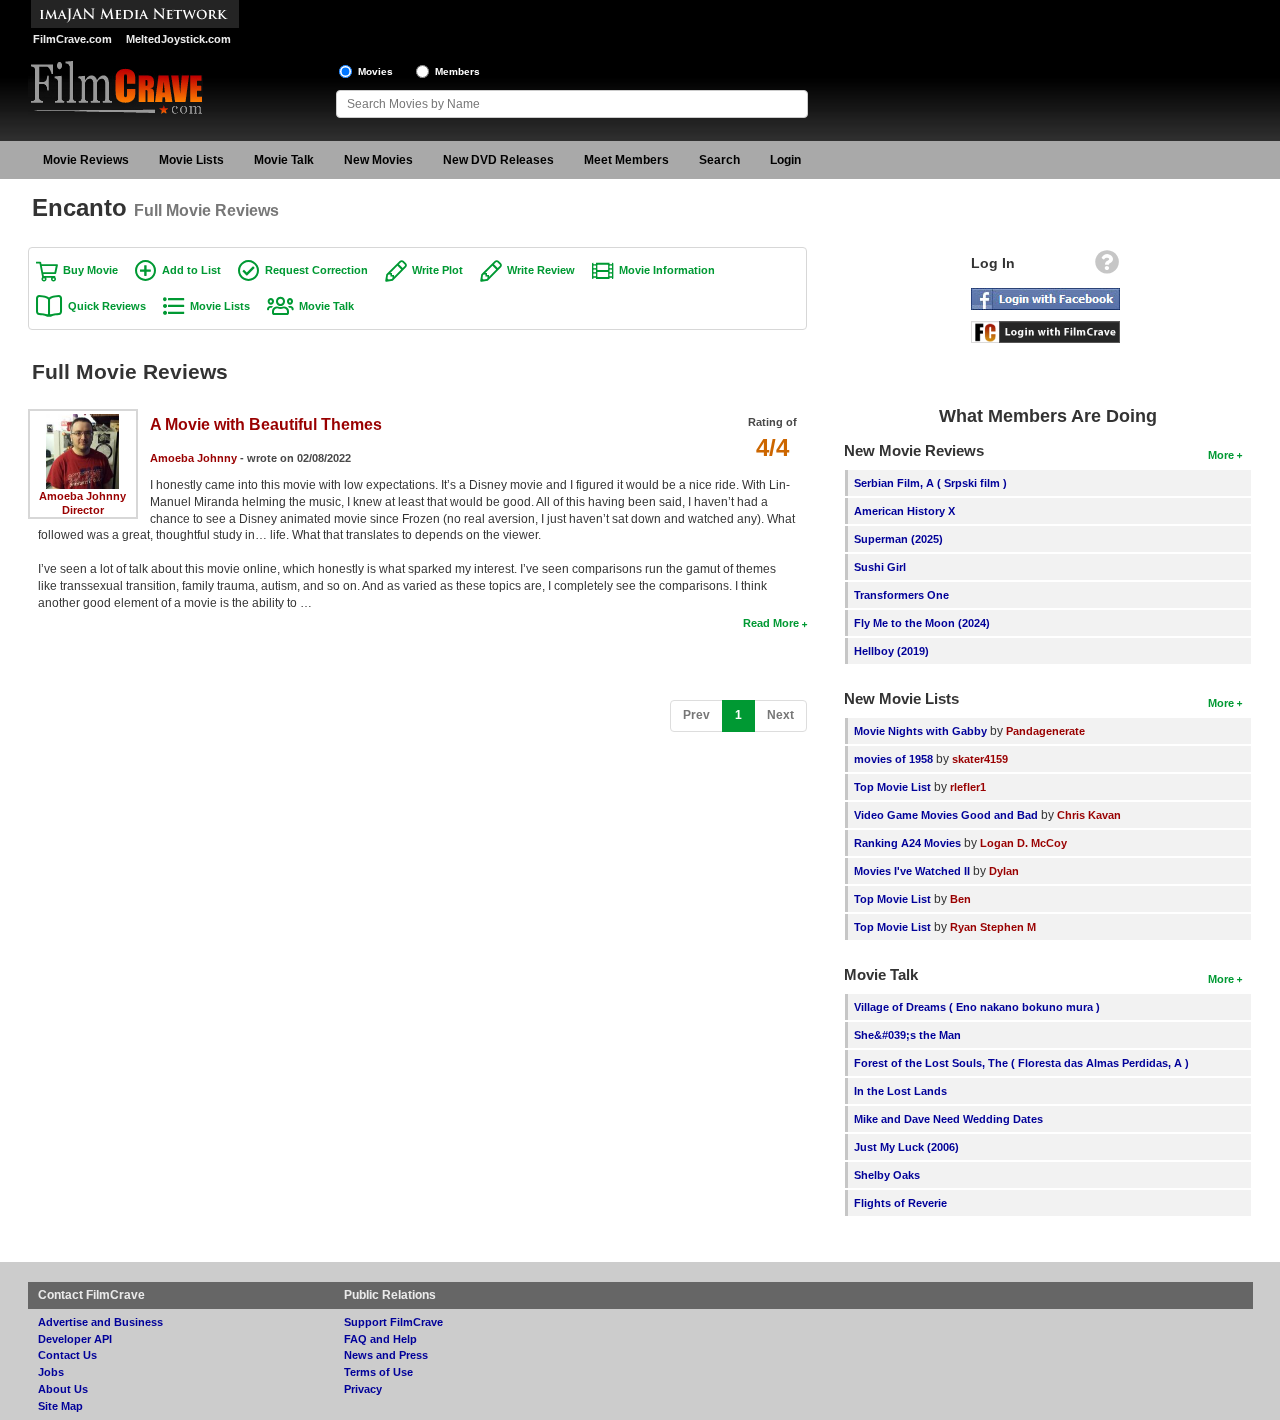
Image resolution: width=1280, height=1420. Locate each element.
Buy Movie (90, 270)
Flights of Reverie (900, 1203)
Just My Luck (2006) (906, 1147)
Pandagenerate (1045, 731)
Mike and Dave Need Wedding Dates (948, 1119)
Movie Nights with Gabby (920, 731)
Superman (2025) (898, 539)
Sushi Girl (880, 567)
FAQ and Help (380, 1339)
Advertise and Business (100, 1322)
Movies (375, 71)
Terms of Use (378, 1372)
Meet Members (626, 160)
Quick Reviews (107, 306)
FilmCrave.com (72, 39)
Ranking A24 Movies (907, 843)
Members (457, 71)
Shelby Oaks (887, 1175)
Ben (960, 899)
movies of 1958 (893, 759)
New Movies (378, 160)
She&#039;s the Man (907, 1035)
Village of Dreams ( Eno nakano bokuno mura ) (977, 1007)
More (1221, 455)
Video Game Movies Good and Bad (946, 815)
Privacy (363, 1389)
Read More (771, 623)
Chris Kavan (1089, 815)
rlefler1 (968, 787)
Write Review (541, 270)
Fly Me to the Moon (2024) (922, 623)
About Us (63, 1389)
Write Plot (437, 270)
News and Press (386, 1355)
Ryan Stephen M (993, 927)
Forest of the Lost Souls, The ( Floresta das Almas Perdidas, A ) (1021, 1063)
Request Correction (316, 270)
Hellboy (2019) (891, 651)
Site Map (60, 1406)
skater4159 (980, 759)
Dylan (1004, 871)
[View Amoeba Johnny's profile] (82, 421)
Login (785, 160)
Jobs (51, 1372)
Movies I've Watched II (912, 871)
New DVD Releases (498, 160)
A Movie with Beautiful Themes (266, 424)
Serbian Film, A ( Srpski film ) (930, 483)
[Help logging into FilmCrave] (1107, 267)
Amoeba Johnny (82, 496)
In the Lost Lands (900, 1091)
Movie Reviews (86, 160)
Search (719, 160)
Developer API (75, 1339)
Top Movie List (892, 787)
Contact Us (67, 1355)
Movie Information (667, 270)
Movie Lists (191, 160)
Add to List (191, 270)
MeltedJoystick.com (178, 39)
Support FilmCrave (393, 1322)
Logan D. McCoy (1023, 843)
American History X (904, 511)
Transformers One (901, 595)
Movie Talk (284, 160)
